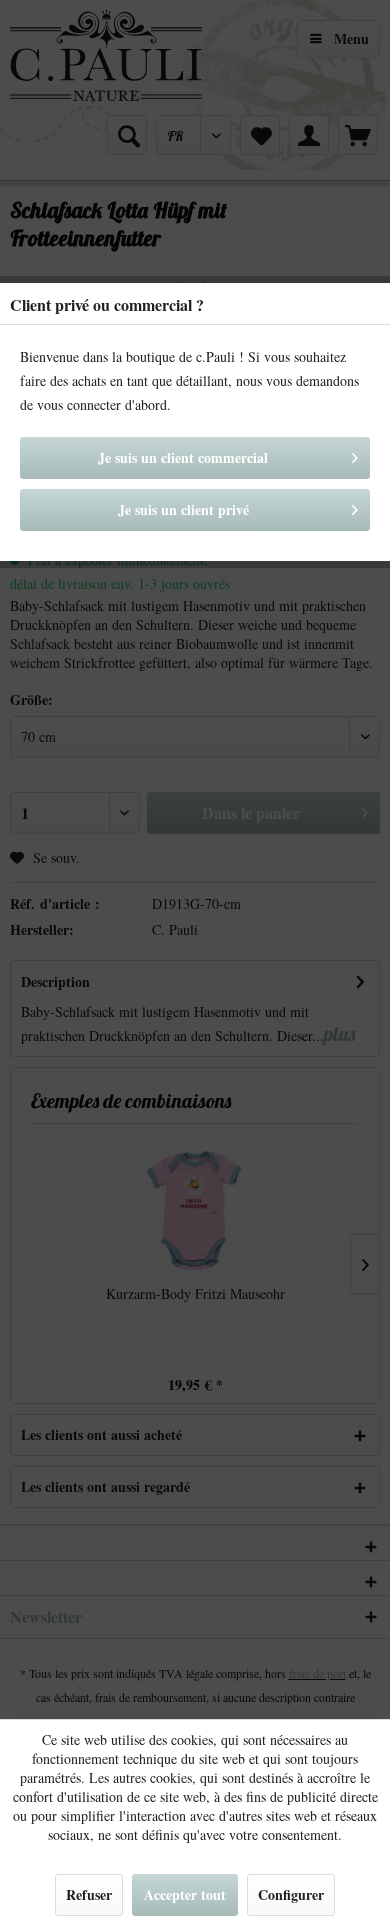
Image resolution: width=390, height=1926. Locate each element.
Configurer (291, 1894)
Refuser (89, 1894)
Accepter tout (185, 1894)
